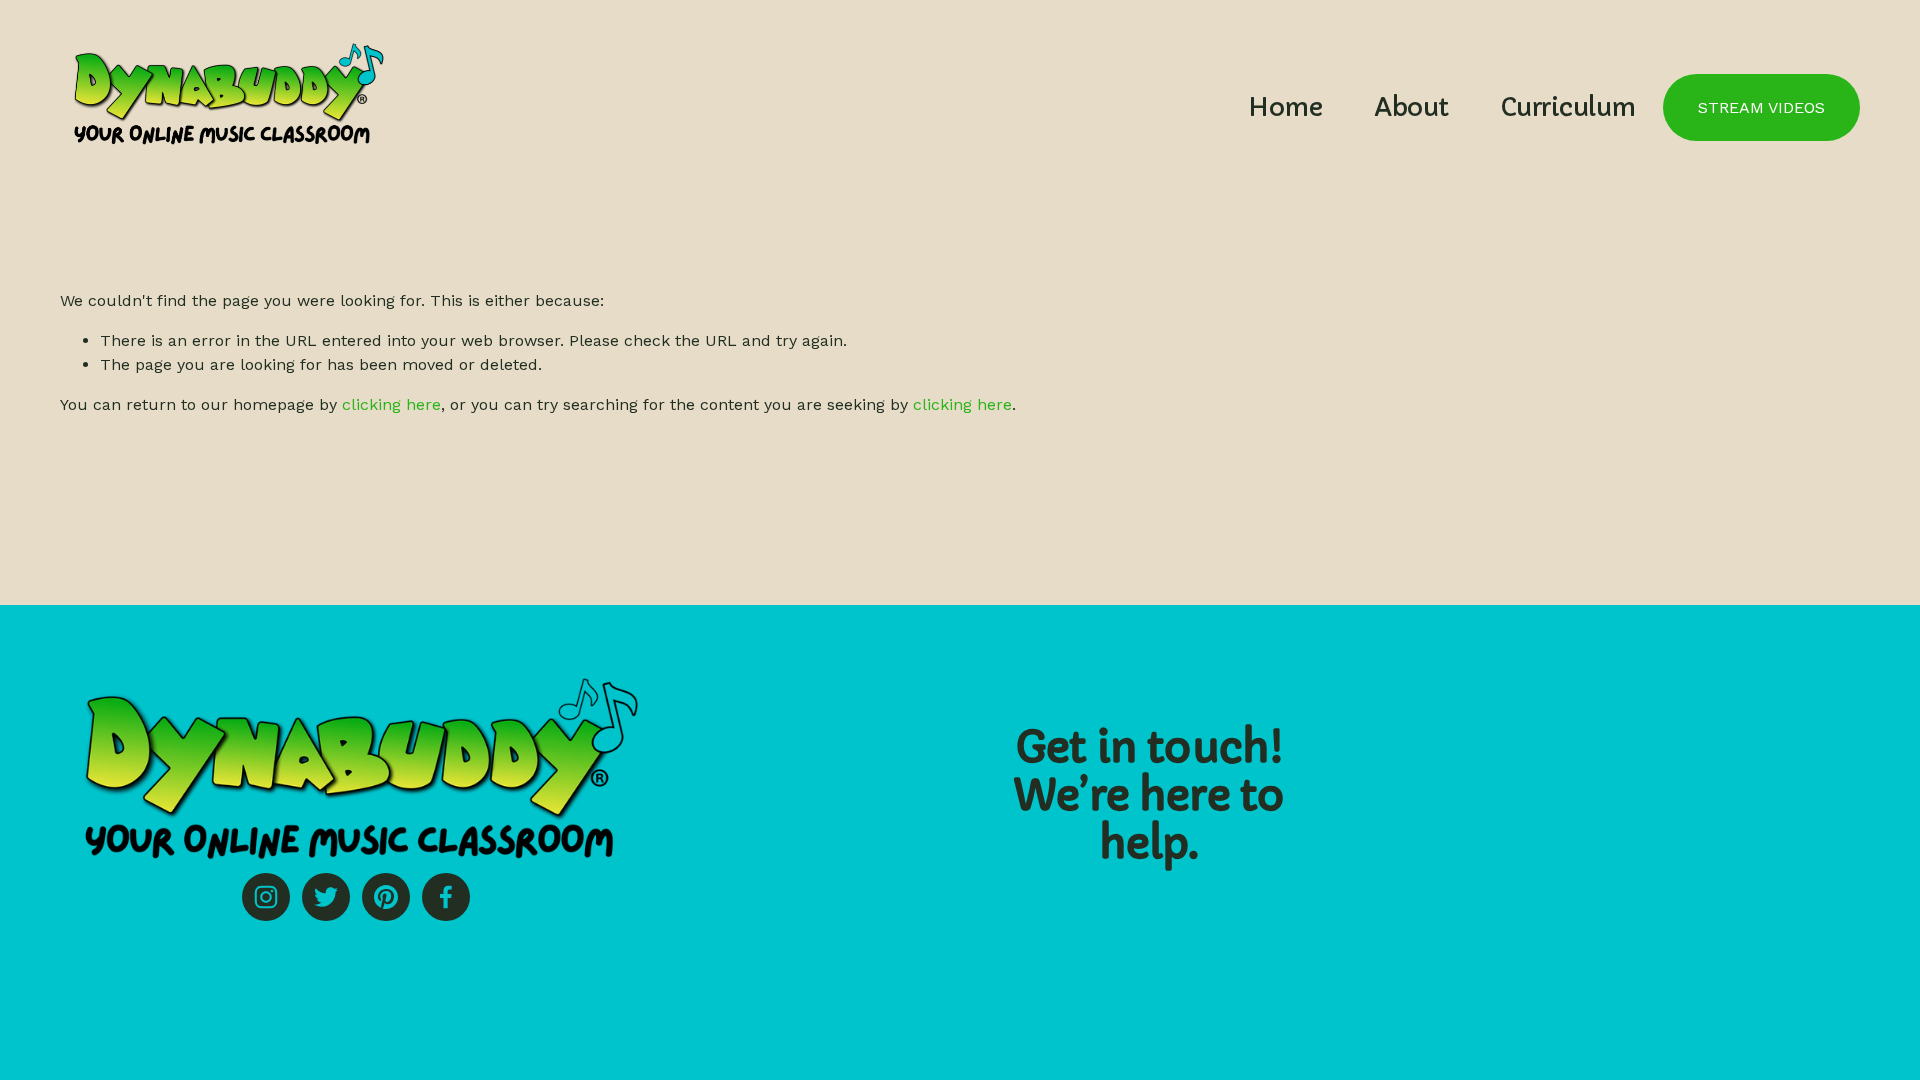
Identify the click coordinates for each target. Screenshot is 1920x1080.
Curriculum (1568, 107)
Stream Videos (1761, 107)
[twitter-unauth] (326, 897)
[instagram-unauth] (266, 897)
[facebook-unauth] (446, 897)
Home (1285, 107)
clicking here (391, 404)
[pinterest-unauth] (386, 897)
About (1411, 107)
